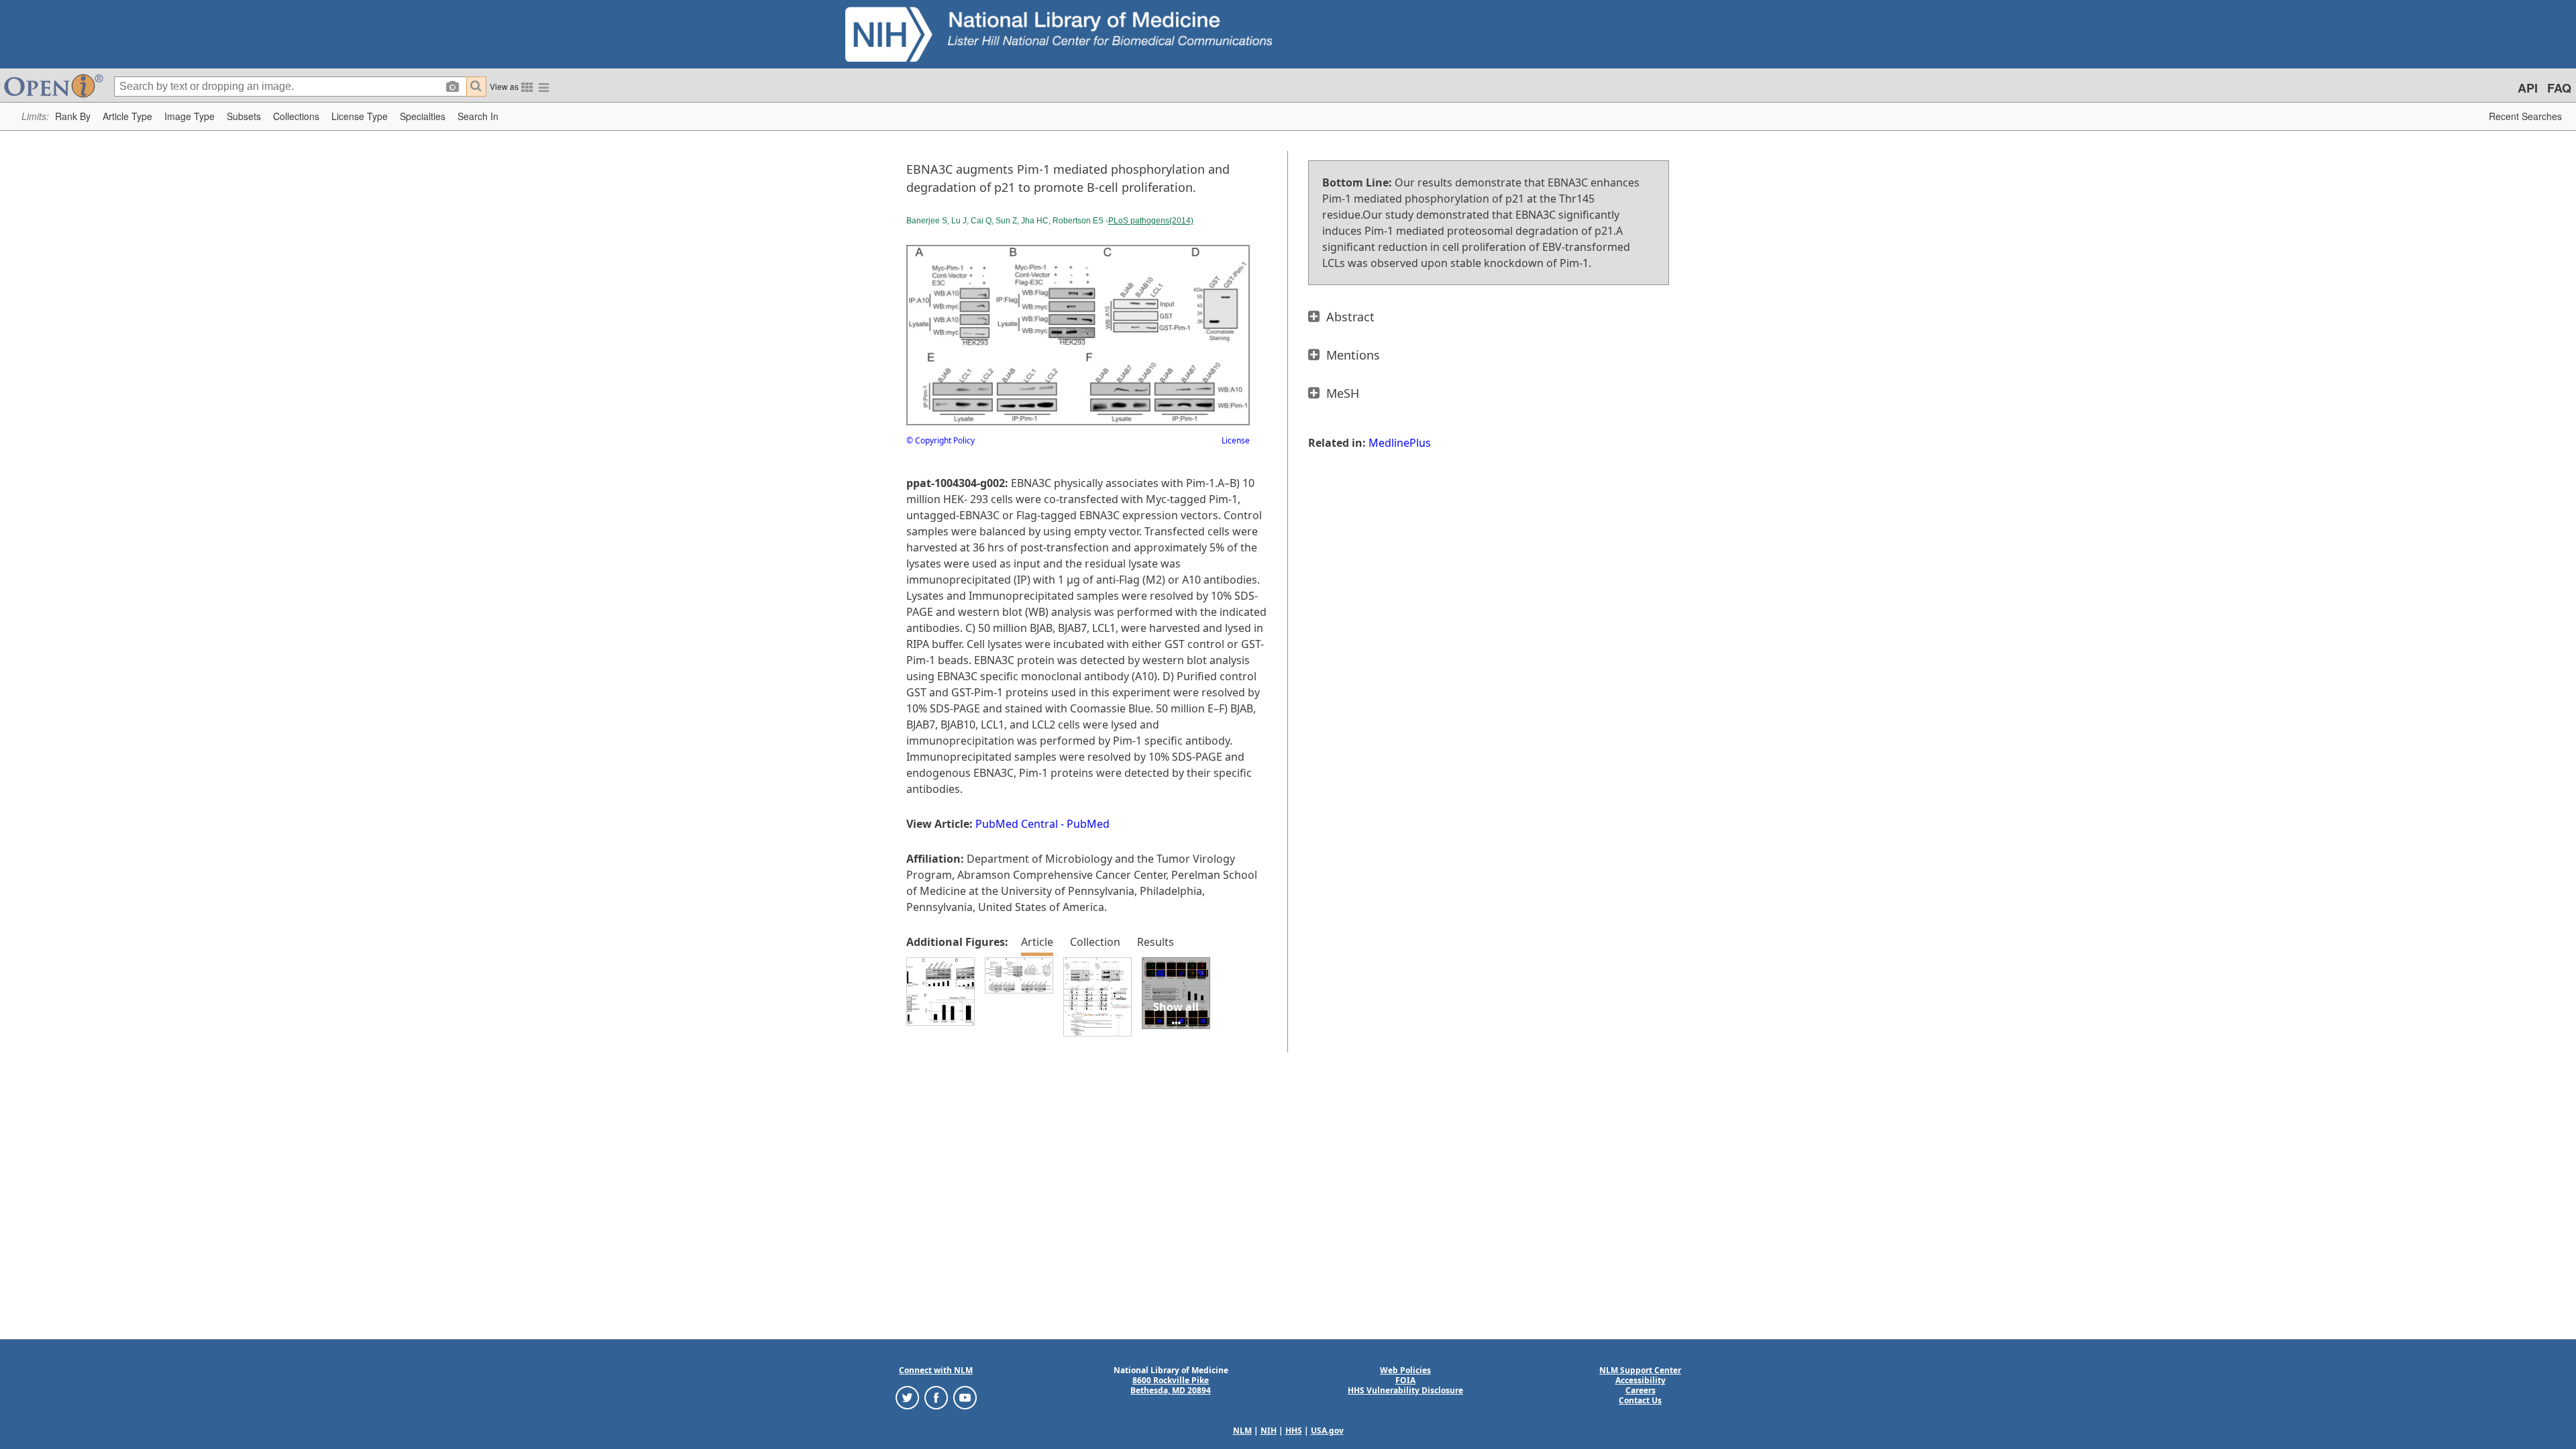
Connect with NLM (936, 1370)
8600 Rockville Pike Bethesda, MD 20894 (1171, 1385)
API (2528, 88)
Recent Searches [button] (2525, 116)
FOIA (1405, 1380)
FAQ (2559, 88)
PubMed (1088, 824)
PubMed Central (1017, 824)
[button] (73, 116)
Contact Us (1640, 1400)
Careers (1641, 1390)
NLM (1242, 1431)
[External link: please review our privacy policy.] (907, 1397)
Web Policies (1405, 1370)
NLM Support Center (1640, 1370)
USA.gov (1327, 1431)
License (1236, 440)
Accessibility (1641, 1380)
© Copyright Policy (941, 440)
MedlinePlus (1400, 443)
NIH (1269, 1431)
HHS (1294, 1431)
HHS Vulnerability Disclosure (1405, 1390)
